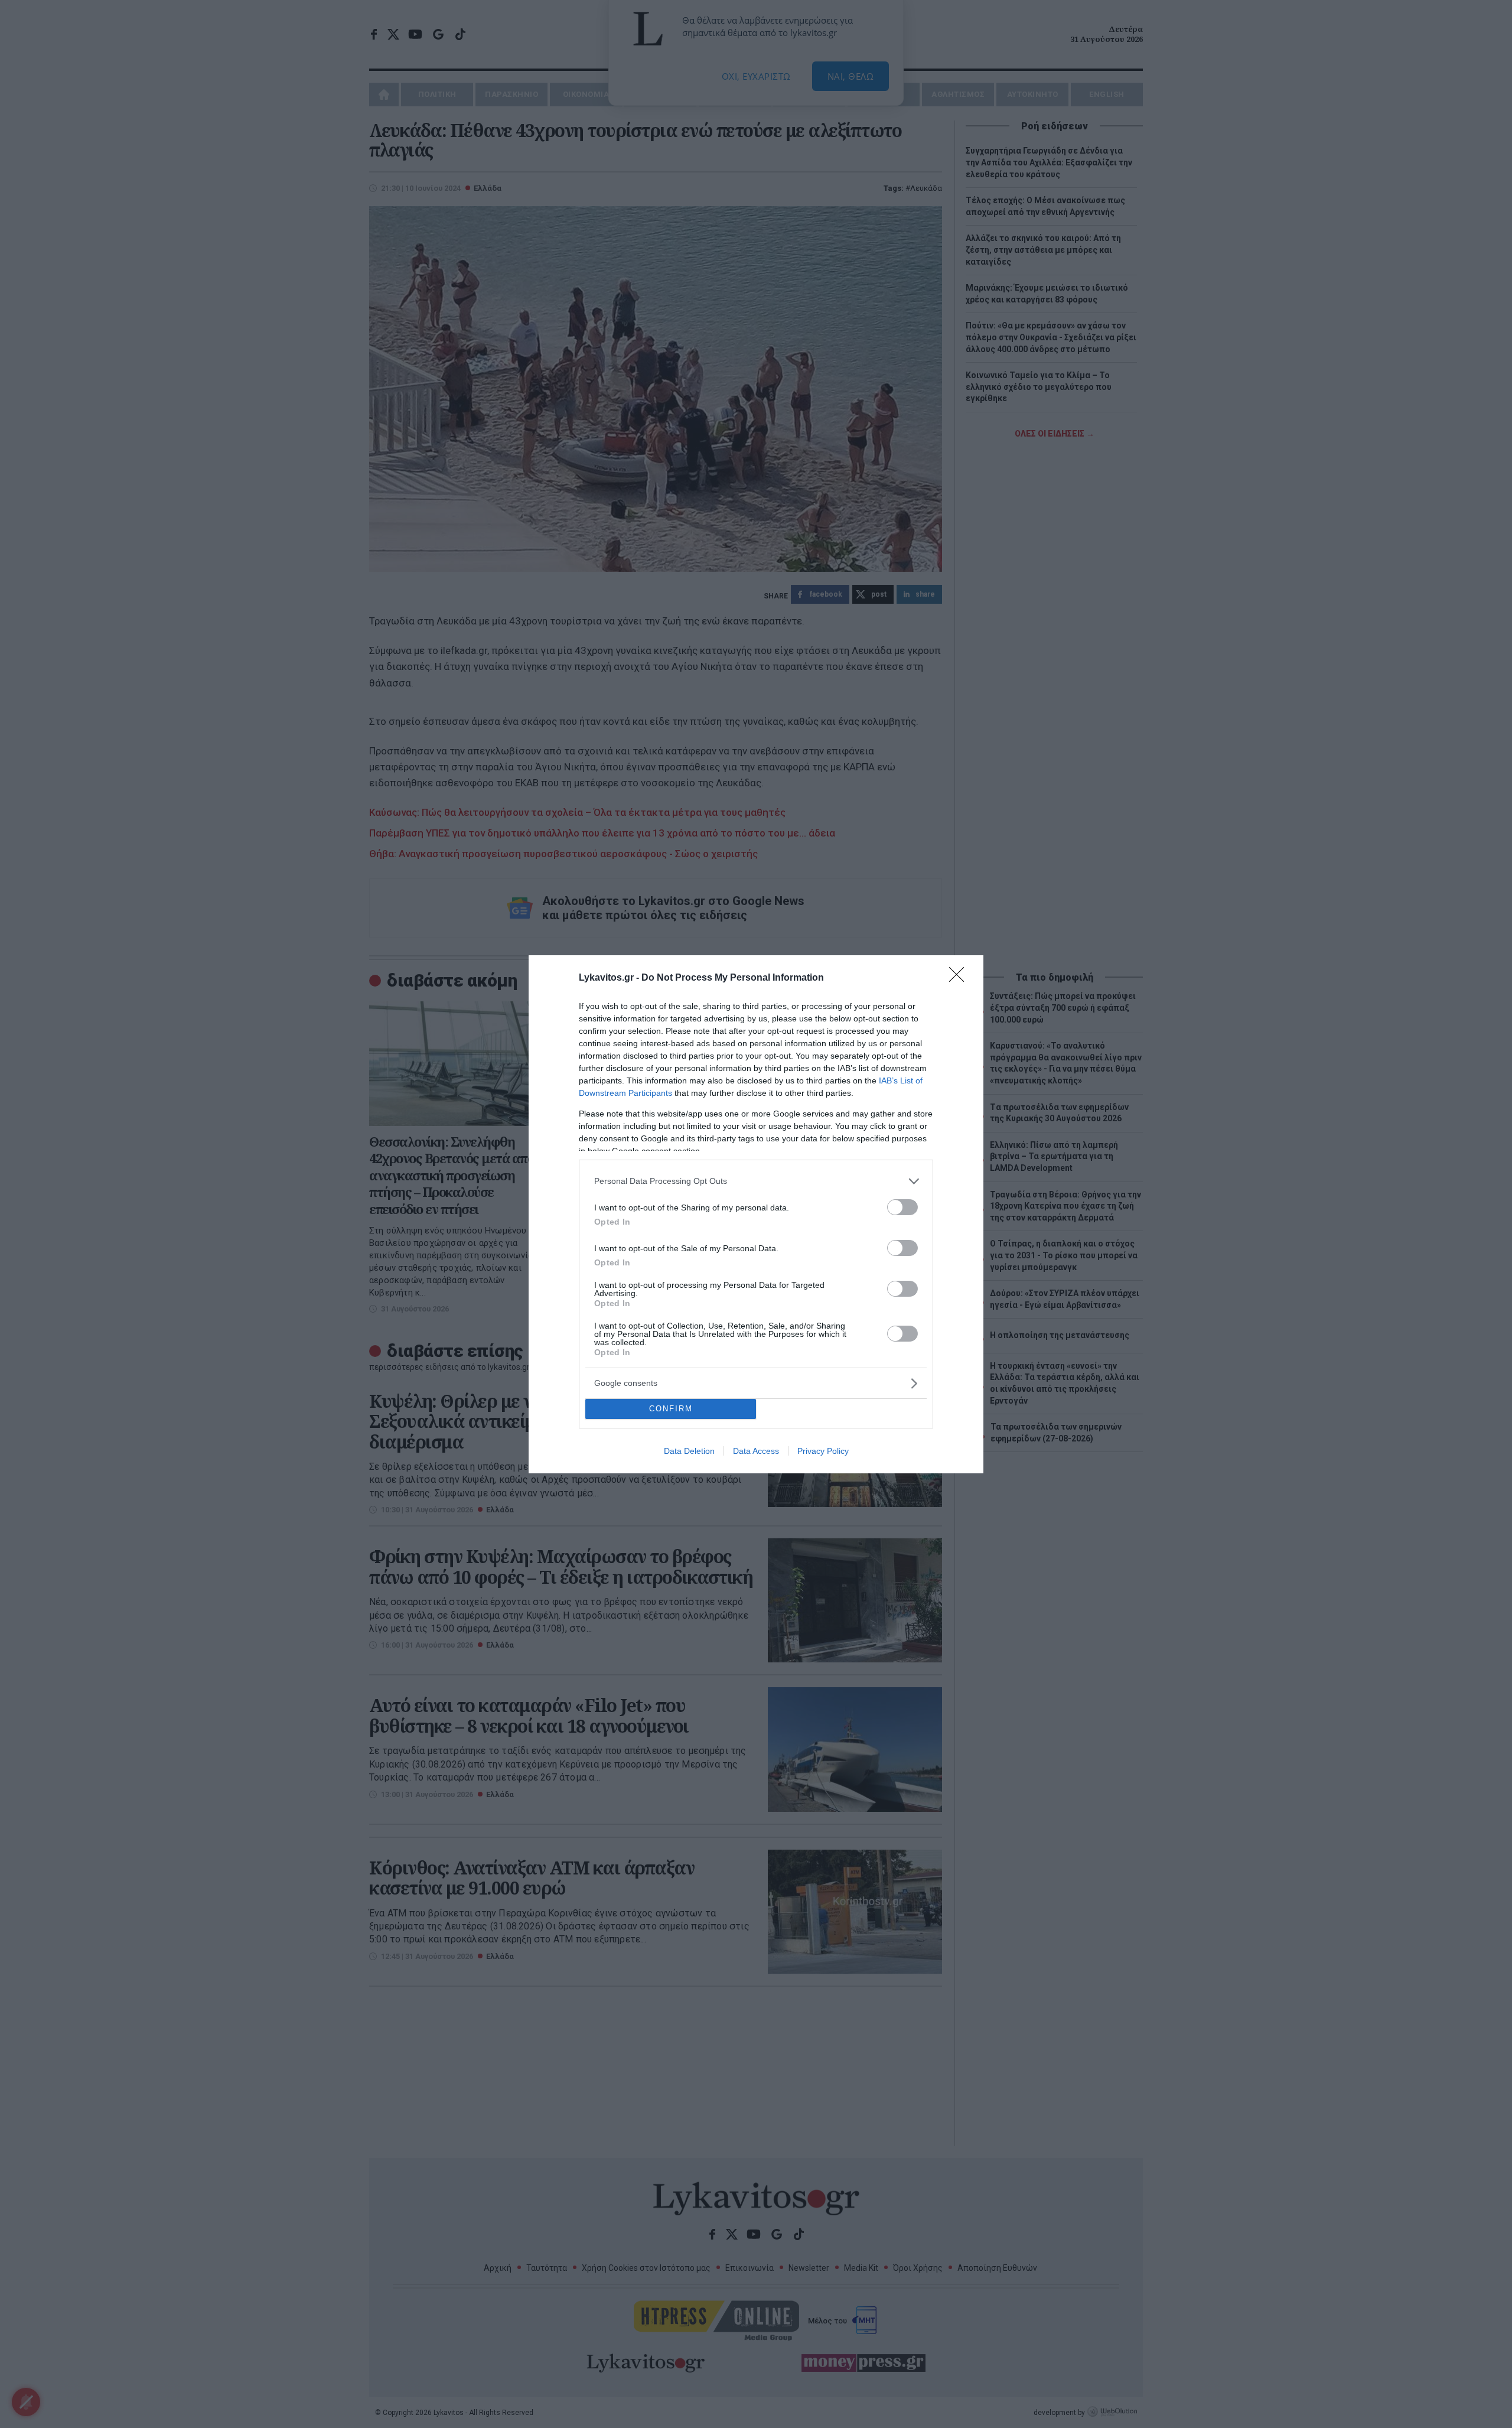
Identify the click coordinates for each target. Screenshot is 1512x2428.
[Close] (960, 978)
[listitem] (756, 1181)
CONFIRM (671, 1409)
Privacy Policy (823, 1451)
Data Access (756, 1451)
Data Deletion (689, 1451)
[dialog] (756, 1214)
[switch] (902, 1207)
